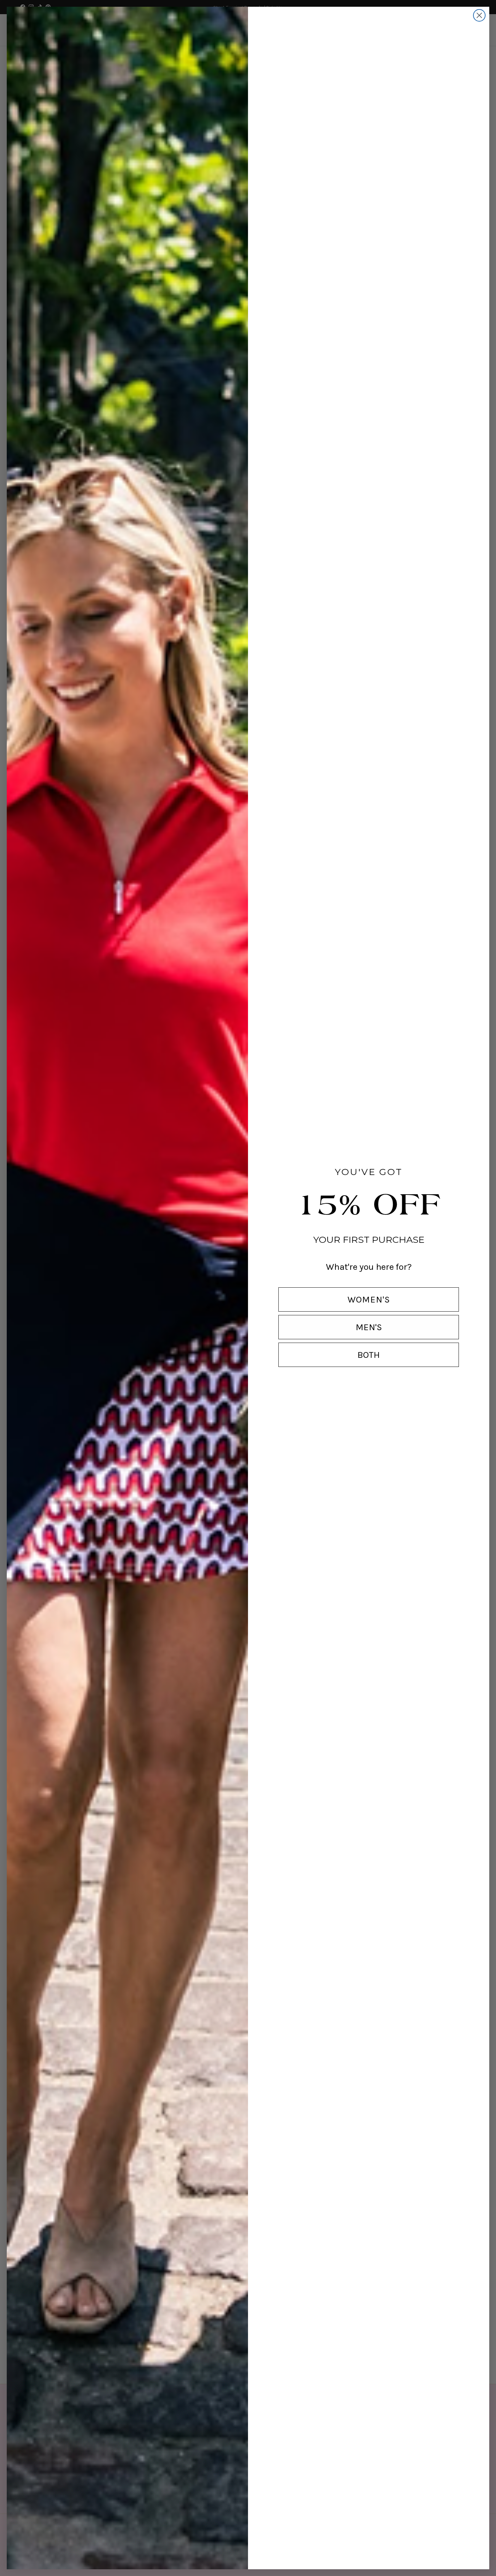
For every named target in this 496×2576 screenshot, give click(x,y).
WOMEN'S (369, 1299)
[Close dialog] (479, 15)
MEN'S (369, 1327)
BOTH (369, 1355)
